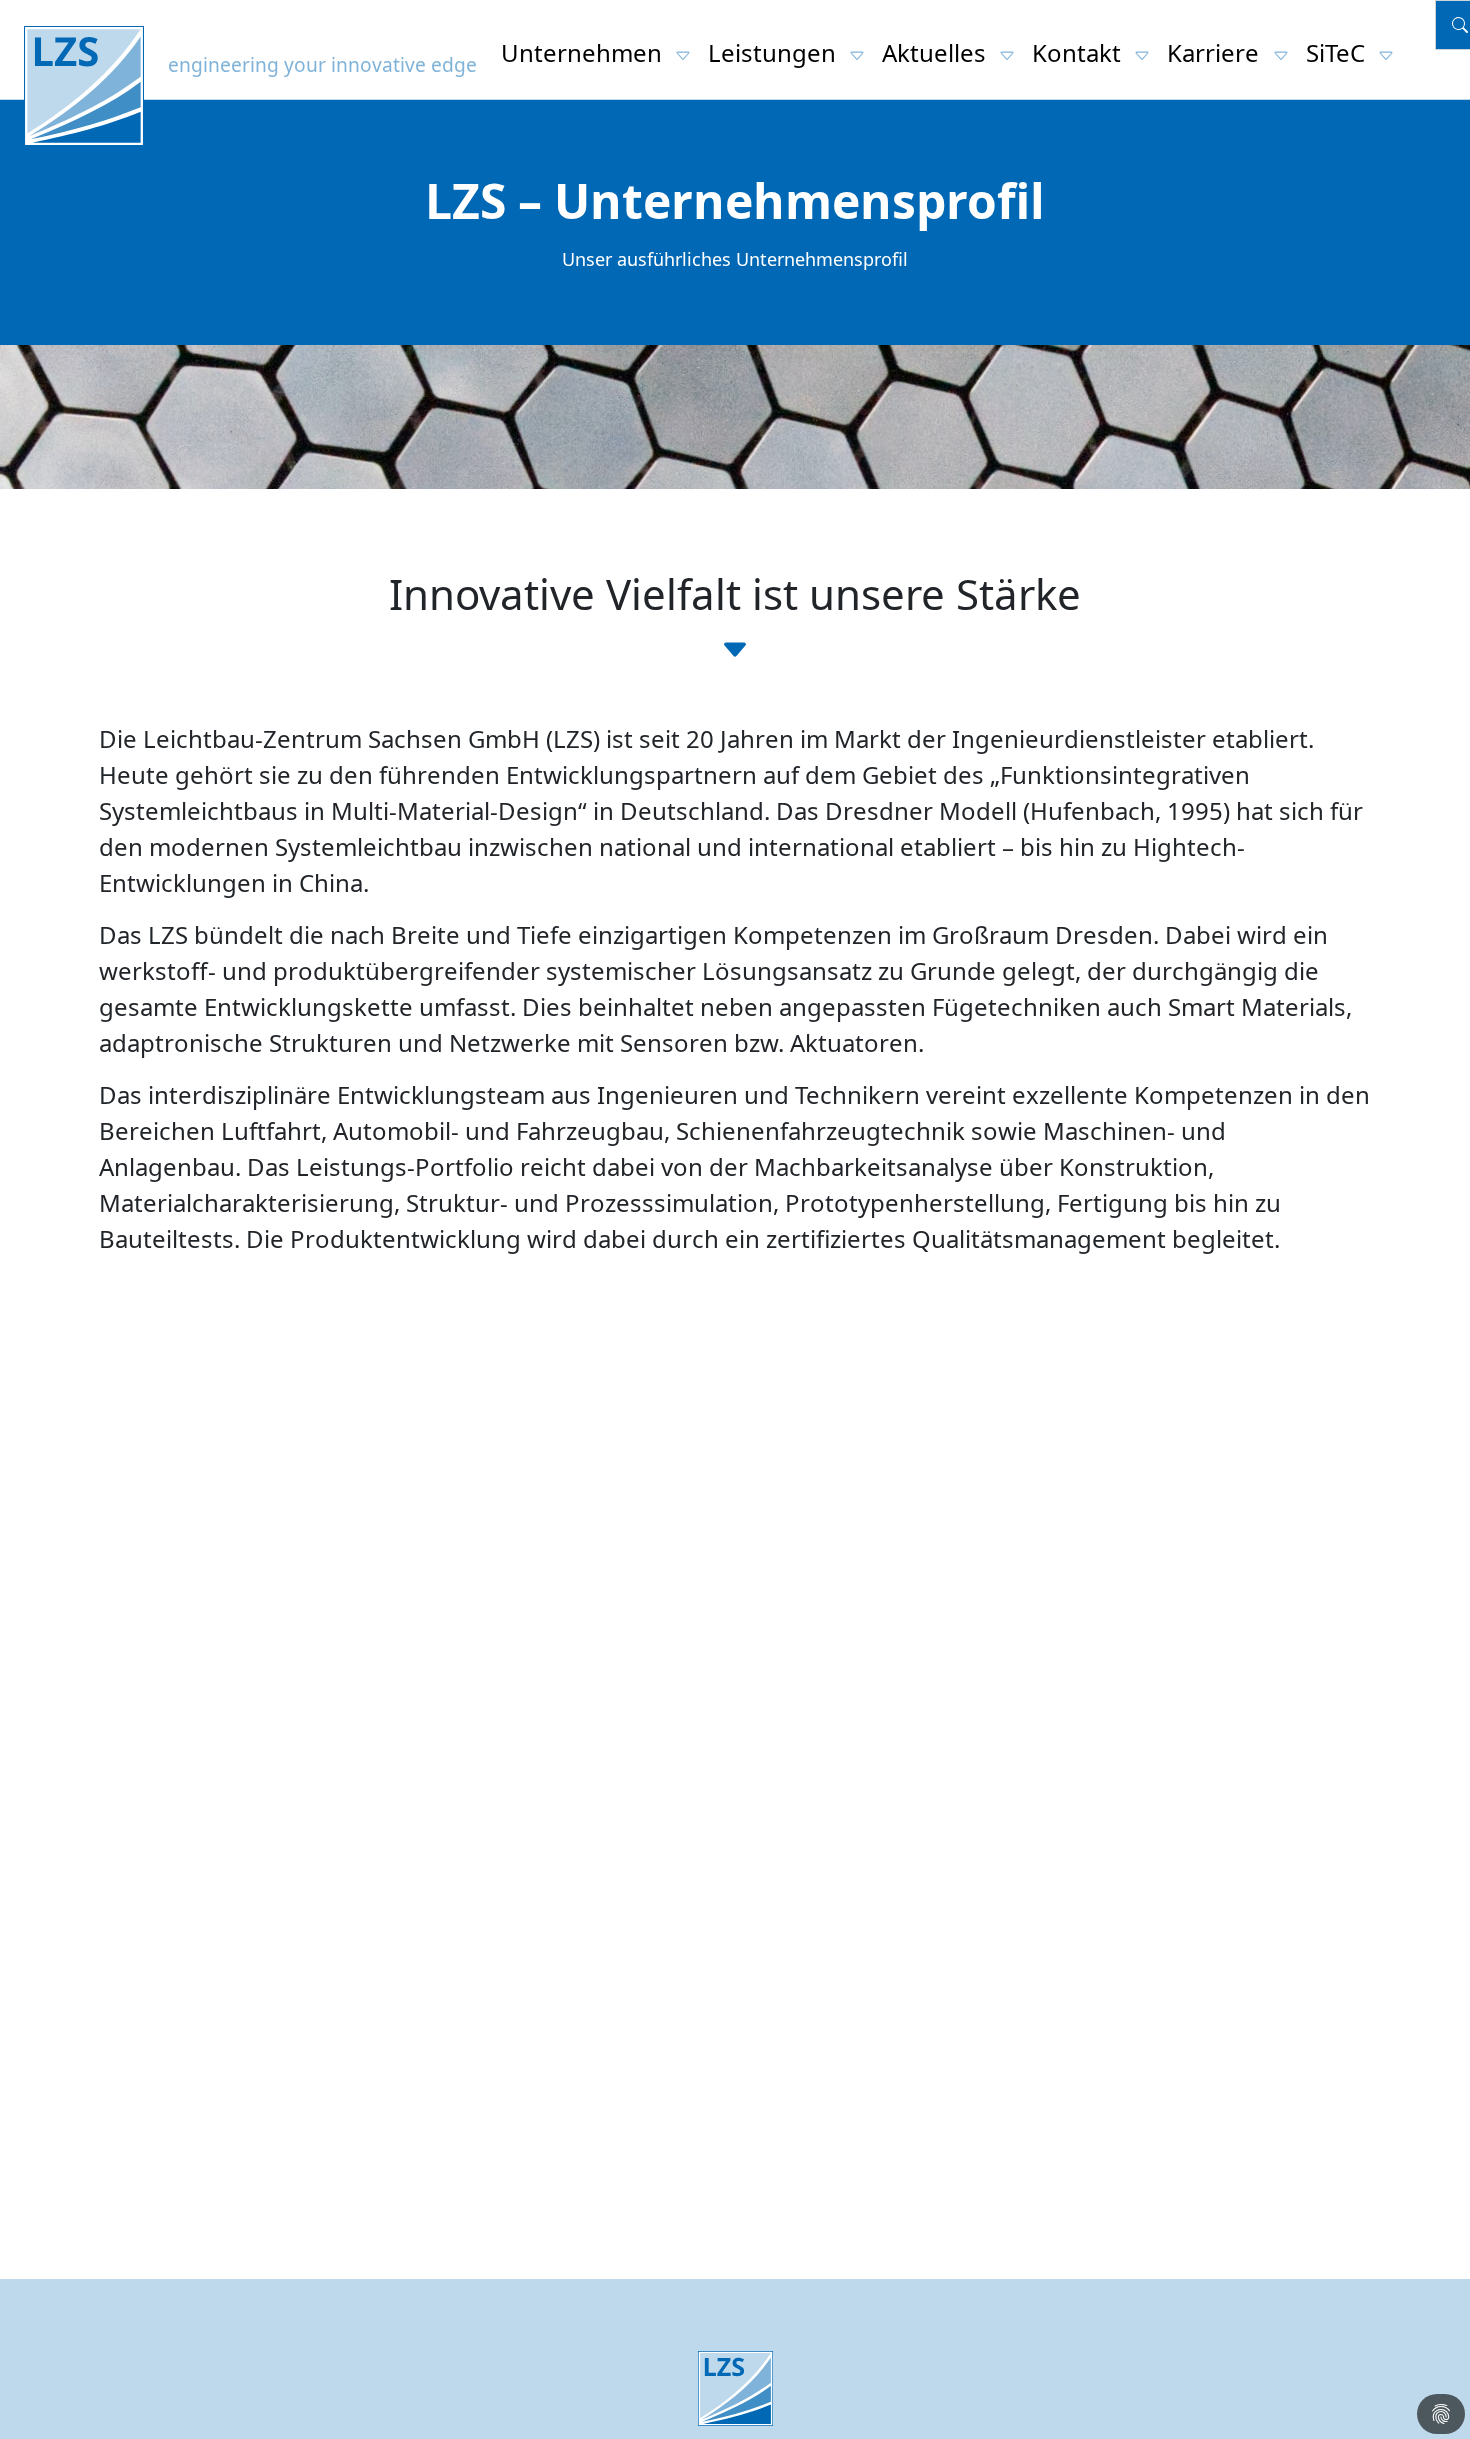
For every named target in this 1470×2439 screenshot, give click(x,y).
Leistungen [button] (775, 52)
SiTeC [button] (1338, 52)
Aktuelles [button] (937, 52)
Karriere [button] (1216, 52)
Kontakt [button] (1079, 52)
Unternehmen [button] (584, 52)
